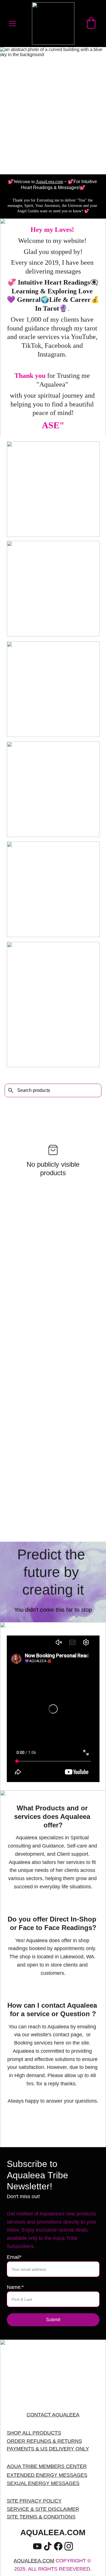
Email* (14, 2257)
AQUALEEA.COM (34, 2561)
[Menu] (12, 24)
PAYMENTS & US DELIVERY (40, 2449)
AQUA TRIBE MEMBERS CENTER (47, 2466)
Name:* (15, 2287)
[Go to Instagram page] (69, 2546)
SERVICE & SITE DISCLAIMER (43, 2509)
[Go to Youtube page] (37, 2546)
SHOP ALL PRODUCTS (34, 2433)
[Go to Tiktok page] (48, 2546)
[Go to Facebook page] (58, 2546)
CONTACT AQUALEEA (53, 2415)
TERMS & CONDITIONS (47, 2517)
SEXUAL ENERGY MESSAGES (43, 2483)
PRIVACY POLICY (41, 2501)
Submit (53, 2320)
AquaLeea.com (49, 182)
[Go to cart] (91, 24)
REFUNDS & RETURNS (54, 2441)
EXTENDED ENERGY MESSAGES (47, 2475)
